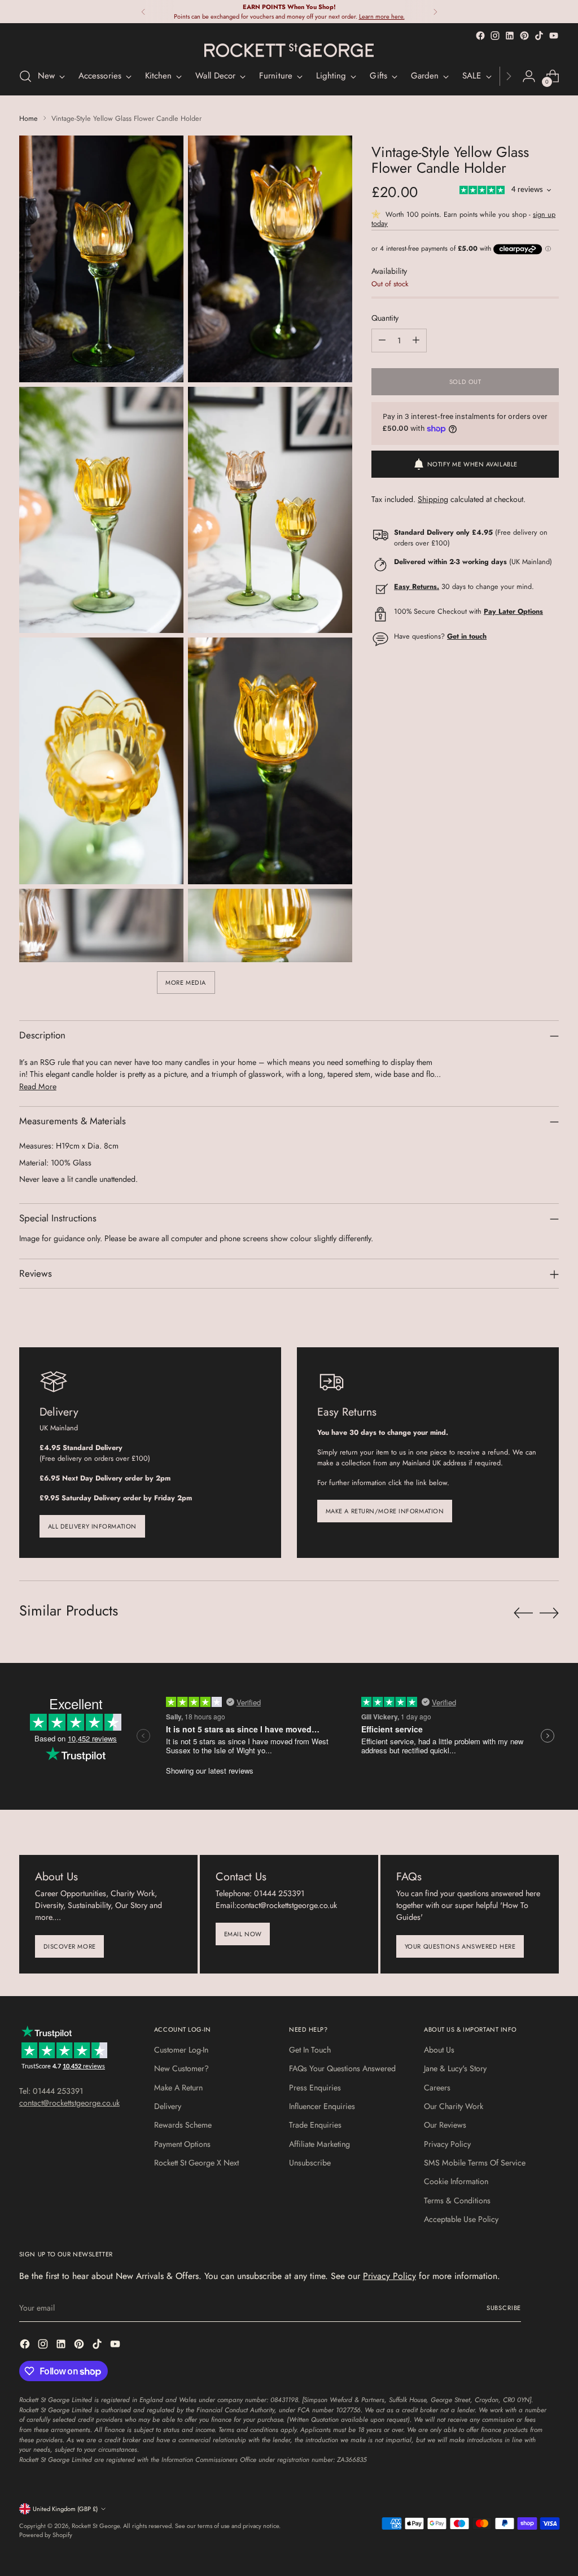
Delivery (168, 2106)
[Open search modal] (25, 76)
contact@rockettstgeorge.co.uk (69, 2103)
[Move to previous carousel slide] (523, 1613)
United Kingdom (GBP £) (65, 2509)
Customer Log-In (181, 2050)
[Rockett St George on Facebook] (480, 36)
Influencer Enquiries (322, 2106)
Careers (437, 2088)
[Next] (435, 12)
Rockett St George (96, 2526)
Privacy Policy (447, 2144)
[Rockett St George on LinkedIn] (510, 36)
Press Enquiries (315, 2088)
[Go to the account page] (529, 76)
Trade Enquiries (315, 2125)
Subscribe (504, 2308)
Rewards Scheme (183, 2125)
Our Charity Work (454, 2106)
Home (29, 118)
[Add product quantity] (416, 340)
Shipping (433, 499)
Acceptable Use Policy (461, 2219)
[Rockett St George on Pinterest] (524, 36)
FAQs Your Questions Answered (342, 2068)
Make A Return (178, 2088)
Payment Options (182, 2144)
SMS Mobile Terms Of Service (475, 2163)
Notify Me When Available (472, 464)
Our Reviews (445, 2125)
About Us (439, 2050)
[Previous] (143, 12)
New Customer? (181, 2068)
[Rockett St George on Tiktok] (539, 36)
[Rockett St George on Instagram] (495, 36)
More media (186, 983)
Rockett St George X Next (196, 2163)
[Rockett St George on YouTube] (554, 36)
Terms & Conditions (457, 2200)
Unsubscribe (310, 2163)
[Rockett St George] (289, 50)
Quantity (385, 318)
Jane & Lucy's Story (455, 2068)
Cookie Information (456, 2181)
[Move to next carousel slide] (549, 1613)
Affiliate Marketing (319, 2144)
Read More (38, 1086)
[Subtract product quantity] (382, 340)
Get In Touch (310, 2050)
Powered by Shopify (46, 2535)
